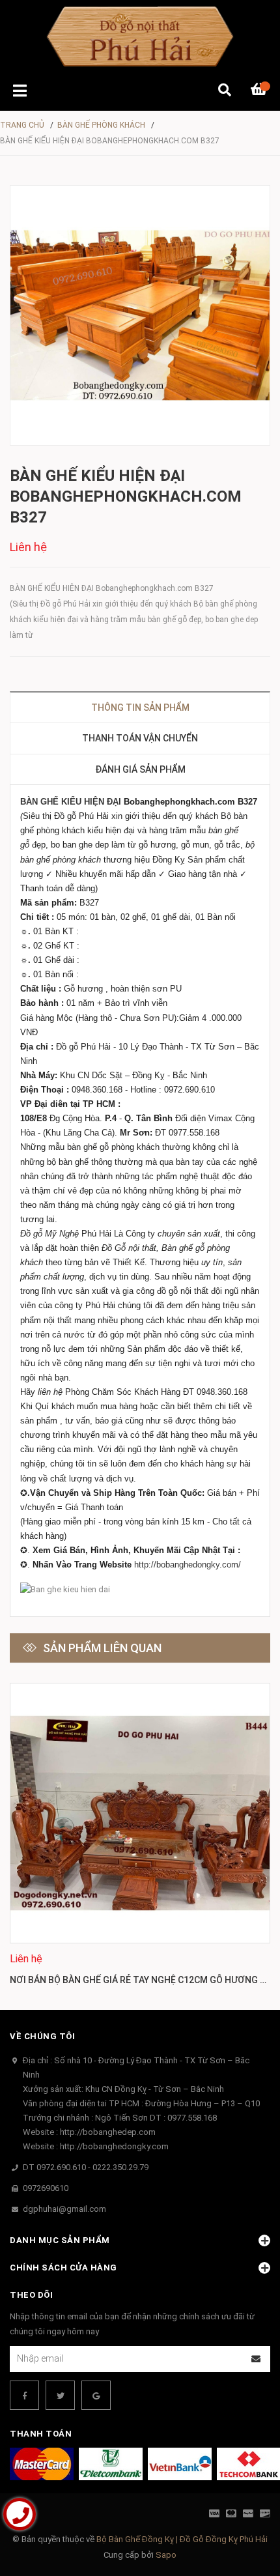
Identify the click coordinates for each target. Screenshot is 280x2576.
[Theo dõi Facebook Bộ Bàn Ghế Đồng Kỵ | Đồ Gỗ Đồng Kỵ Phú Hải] (24, 2395)
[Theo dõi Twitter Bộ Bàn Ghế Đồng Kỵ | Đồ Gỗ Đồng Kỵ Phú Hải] (60, 2395)
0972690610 (46, 2188)
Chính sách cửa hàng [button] (63, 2268)
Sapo (166, 2555)
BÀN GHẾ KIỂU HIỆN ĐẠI (71, 802)
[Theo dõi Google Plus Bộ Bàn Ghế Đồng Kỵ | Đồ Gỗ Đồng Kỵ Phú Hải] (96, 2395)
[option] (140, 1837)
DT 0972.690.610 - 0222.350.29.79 (86, 2167)
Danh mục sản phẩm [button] (60, 2240)
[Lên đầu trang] (244, 2512)
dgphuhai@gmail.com (64, 2209)
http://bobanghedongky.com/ (188, 1565)
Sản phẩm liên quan (102, 1648)
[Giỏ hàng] (260, 91)
